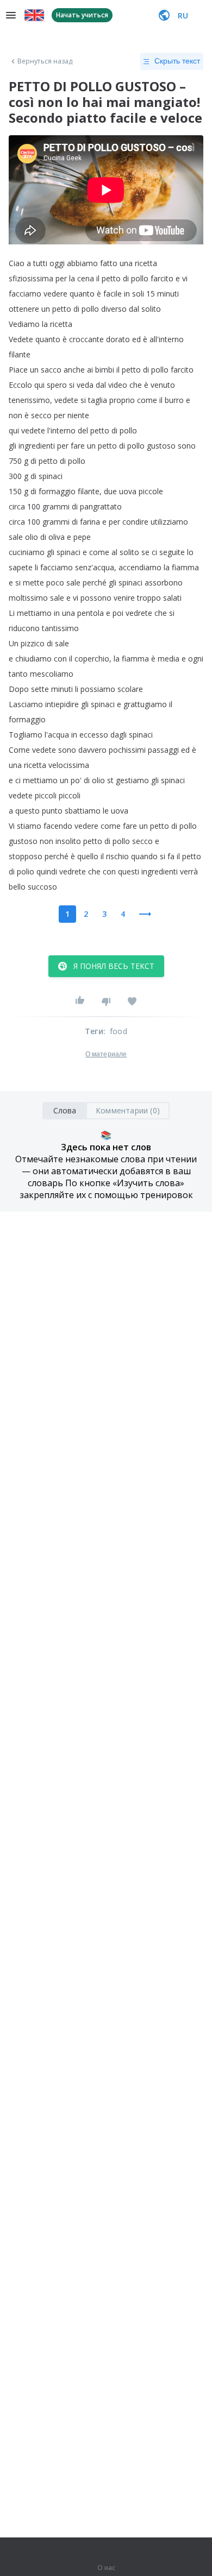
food (119, 1031)
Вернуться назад (45, 61)
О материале (106, 1054)
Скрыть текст (177, 61)
